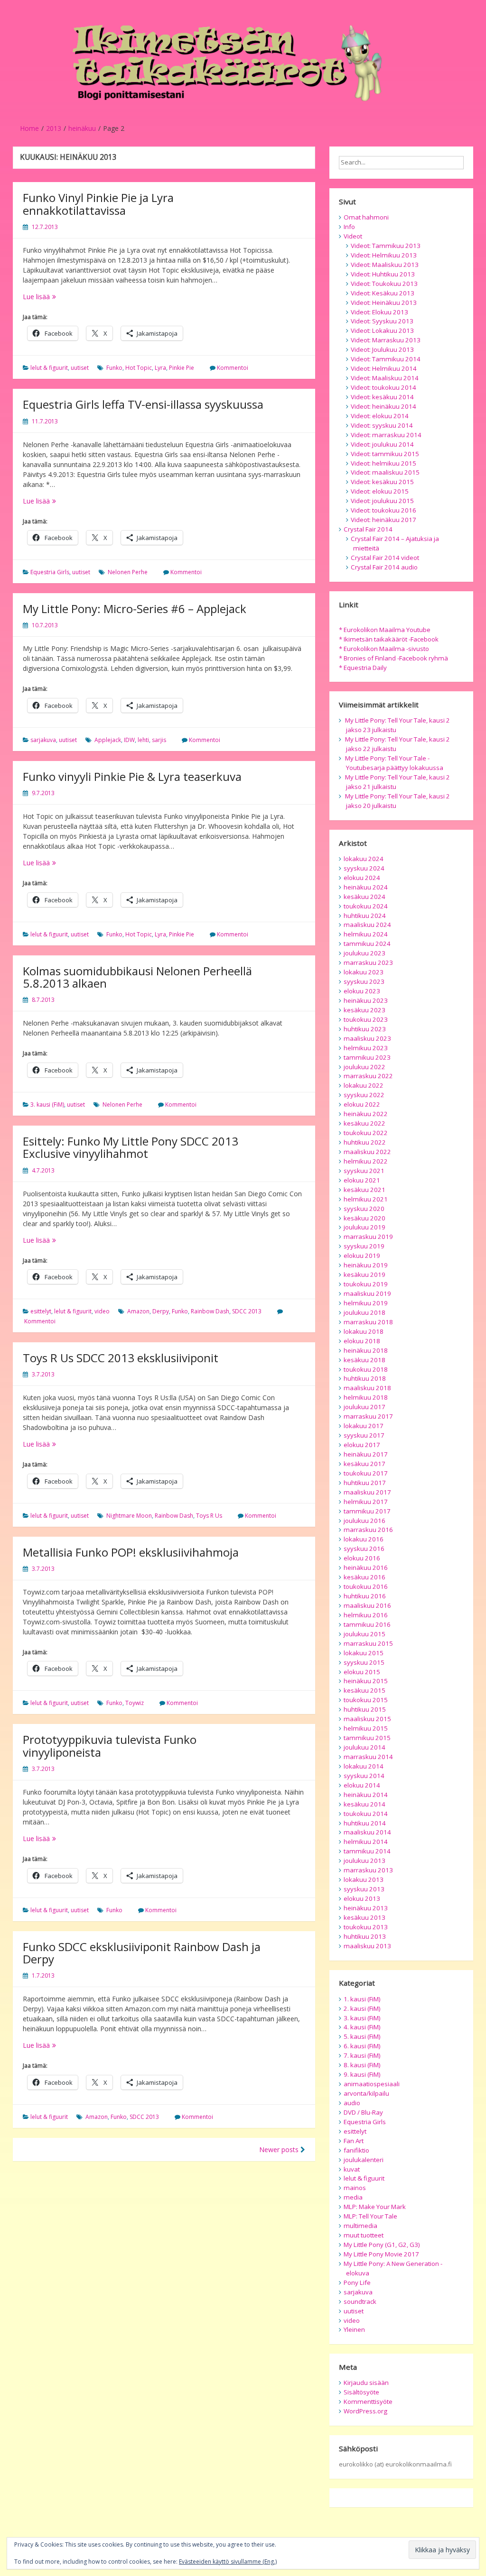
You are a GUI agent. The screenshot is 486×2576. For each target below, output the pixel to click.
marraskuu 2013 (368, 1870)
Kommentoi (233, 368)
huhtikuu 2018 (365, 1378)
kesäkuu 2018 (364, 1360)
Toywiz (135, 1703)
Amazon (138, 1311)
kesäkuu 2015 (364, 1690)
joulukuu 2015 (364, 1634)
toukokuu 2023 (366, 1019)
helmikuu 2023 (366, 1048)
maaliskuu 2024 (367, 925)
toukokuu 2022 (366, 1133)
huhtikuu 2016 (365, 1596)
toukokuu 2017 (366, 1473)
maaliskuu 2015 (367, 1719)
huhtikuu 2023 (365, 1029)
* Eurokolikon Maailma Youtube (385, 630)
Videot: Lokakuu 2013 (382, 330)
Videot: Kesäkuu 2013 (383, 293)
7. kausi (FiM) (362, 2055)
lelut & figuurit (49, 368)
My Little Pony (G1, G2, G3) (382, 2245)
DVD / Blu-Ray (363, 2112)
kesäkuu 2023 (364, 1010)
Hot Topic (139, 368)
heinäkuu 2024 (366, 887)
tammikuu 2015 (367, 1738)
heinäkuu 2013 (366, 1908)
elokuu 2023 (362, 991)
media (353, 2197)
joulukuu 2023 (364, 953)
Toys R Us (209, 1516)
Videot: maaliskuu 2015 (385, 472)
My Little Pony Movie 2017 (381, 2254)
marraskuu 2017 (368, 1416)
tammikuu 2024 (367, 944)
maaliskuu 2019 (367, 1293)
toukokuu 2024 (366, 906)
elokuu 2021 (362, 1180)
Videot (353, 236)
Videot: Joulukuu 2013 (382, 349)
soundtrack (360, 2301)
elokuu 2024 (362, 878)
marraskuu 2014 (368, 1757)
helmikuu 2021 (366, 1199)
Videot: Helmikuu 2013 (384, 255)
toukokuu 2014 (366, 1814)
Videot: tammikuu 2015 (385, 454)
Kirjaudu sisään (366, 2383)
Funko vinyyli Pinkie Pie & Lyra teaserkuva (132, 776)
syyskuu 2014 (364, 1776)
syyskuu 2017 (364, 1435)
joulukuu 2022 (364, 1067)
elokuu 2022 (362, 1104)
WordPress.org (365, 2411)
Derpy (161, 1311)
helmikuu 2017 (366, 1502)
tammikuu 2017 (367, 1511)
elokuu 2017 (362, 1445)
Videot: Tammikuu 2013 (386, 246)
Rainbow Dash (210, 1311)
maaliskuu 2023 (367, 1038)
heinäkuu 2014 (366, 1795)
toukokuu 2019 (366, 1284)
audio (352, 2103)
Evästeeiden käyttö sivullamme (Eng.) (228, 2562)
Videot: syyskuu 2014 (382, 425)
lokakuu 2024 (364, 859)
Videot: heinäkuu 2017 (383, 520)
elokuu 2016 (362, 1558)
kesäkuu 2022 (364, 1123)
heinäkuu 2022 (366, 1114)
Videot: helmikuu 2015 (383, 463)
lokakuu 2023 (364, 972)
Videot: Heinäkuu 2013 (384, 303)
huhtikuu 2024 (365, 916)
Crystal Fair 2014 (368, 529)
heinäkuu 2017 (366, 1454)
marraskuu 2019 (368, 1237)
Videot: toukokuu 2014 (383, 387)
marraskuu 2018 (368, 1322)
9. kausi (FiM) (362, 2074)
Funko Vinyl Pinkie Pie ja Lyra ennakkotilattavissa (98, 204)
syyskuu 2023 (364, 981)
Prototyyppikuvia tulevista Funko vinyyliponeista (110, 1746)
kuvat (352, 2169)
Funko (114, 368)
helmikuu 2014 (366, 1842)
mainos (355, 2188)
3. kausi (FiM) (47, 1105)
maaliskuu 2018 (367, 1388)
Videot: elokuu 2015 (380, 491)
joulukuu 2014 (364, 1747)
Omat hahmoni (366, 217)
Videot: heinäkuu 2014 (383, 406)
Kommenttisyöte (368, 2402)
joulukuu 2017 (364, 1407)
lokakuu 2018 (364, 1331)
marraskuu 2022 (368, 1076)
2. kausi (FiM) (362, 2008)
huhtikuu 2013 (365, 1936)
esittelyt (41, 1311)
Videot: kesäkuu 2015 (382, 482)
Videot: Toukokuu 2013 (384, 284)
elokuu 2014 (362, 1785)
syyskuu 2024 (364, 868)
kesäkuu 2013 (364, 1917)
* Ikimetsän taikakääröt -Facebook (389, 639)
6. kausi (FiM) (362, 2046)
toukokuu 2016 (366, 1586)
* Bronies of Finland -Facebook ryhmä (393, 658)
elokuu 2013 (362, 1898)
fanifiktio (356, 2150)
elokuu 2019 (362, 1256)
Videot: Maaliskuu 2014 (385, 378)
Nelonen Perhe (128, 572)
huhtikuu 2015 (365, 1709)
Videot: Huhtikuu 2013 (383, 274)
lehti (143, 740)
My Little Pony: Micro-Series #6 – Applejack (135, 609)
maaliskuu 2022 (367, 1152)
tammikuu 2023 (367, 1057)
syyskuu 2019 (364, 1246)
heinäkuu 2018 (366, 1350)
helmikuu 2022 (366, 1161)
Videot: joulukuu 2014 (382, 444)
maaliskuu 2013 (367, 1946)
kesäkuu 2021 (364, 1190)
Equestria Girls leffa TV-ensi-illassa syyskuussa (143, 404)
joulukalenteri (364, 2160)
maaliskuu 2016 (367, 1605)
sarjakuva (43, 740)
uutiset (80, 368)
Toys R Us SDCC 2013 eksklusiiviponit (121, 1358)
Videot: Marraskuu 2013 (386, 340)
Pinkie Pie (182, 368)
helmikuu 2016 (366, 1615)
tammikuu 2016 (367, 1624)
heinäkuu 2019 (366, 1265)
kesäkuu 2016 (364, 1577)
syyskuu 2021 (364, 1171)
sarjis (159, 740)
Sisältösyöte (361, 2392)
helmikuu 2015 (366, 1728)
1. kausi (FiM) (362, 1999)
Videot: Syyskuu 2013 (382, 321)
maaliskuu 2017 (367, 1492)
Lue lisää (65, 297)
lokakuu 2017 (364, 1426)
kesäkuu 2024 (364, 897)
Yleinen (354, 2329)
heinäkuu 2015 (366, 1681)
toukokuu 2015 (366, 1700)
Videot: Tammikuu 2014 (386, 359)
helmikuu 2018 (366, 1397)
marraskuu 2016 (368, 1530)
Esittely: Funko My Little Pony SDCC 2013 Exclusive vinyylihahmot (131, 1147)
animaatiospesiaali (372, 2084)
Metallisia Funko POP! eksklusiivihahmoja (131, 1552)
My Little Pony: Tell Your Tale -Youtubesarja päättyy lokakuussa (394, 763)
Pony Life (357, 2283)
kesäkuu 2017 (364, 1464)
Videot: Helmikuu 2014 (384, 368)
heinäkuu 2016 (366, 1568)
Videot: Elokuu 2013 (379, 312)
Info (349, 227)
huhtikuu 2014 (365, 1823)
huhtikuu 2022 (365, 1142)
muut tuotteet (364, 2235)
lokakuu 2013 (364, 1879)
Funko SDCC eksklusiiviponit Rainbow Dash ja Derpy (142, 1953)
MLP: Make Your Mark (375, 2207)
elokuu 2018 (362, 1341)
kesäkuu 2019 (364, 1274)
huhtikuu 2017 (365, 1483)
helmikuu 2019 (366, 1303)
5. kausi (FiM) (362, 2036)
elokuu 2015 (362, 1672)
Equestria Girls (50, 572)
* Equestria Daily (363, 668)
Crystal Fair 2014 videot (385, 558)
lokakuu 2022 (364, 1085)
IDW (129, 740)
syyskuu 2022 (364, 1095)
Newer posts (280, 2150)
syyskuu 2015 (364, 1662)
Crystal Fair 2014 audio (384, 567)
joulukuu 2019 (364, 1227)
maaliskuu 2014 (367, 1832)
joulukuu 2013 (364, 1861)
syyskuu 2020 (364, 1209)
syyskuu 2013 (364, 1889)
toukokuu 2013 (366, 1927)
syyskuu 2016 (364, 1549)
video (102, 1311)
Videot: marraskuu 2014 (386, 435)
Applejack (108, 740)
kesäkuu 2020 (364, 1218)
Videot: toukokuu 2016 (383, 510)
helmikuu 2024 (366, 934)
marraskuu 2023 (368, 963)
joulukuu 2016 (364, 1521)
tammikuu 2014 (367, 1851)
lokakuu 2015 (364, 1653)
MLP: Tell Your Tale (370, 2216)
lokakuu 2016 (364, 1539)
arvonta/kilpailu (366, 2093)
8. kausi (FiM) (362, 2065)
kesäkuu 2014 (364, 1804)
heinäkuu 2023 (366, 1000)
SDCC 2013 (247, 1311)
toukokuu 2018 (366, 1369)
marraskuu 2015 (368, 1643)
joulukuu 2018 (364, 1312)
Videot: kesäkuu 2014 (382, 397)
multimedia (360, 2226)
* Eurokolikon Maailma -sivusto (384, 649)
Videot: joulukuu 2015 (382, 501)
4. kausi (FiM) (362, 2027)
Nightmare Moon (129, 1516)
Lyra (160, 368)
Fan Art (354, 2141)
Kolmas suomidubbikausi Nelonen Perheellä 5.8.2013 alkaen (137, 977)
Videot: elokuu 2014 (380, 416)
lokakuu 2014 (364, 1766)
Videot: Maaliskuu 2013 (385, 265)
